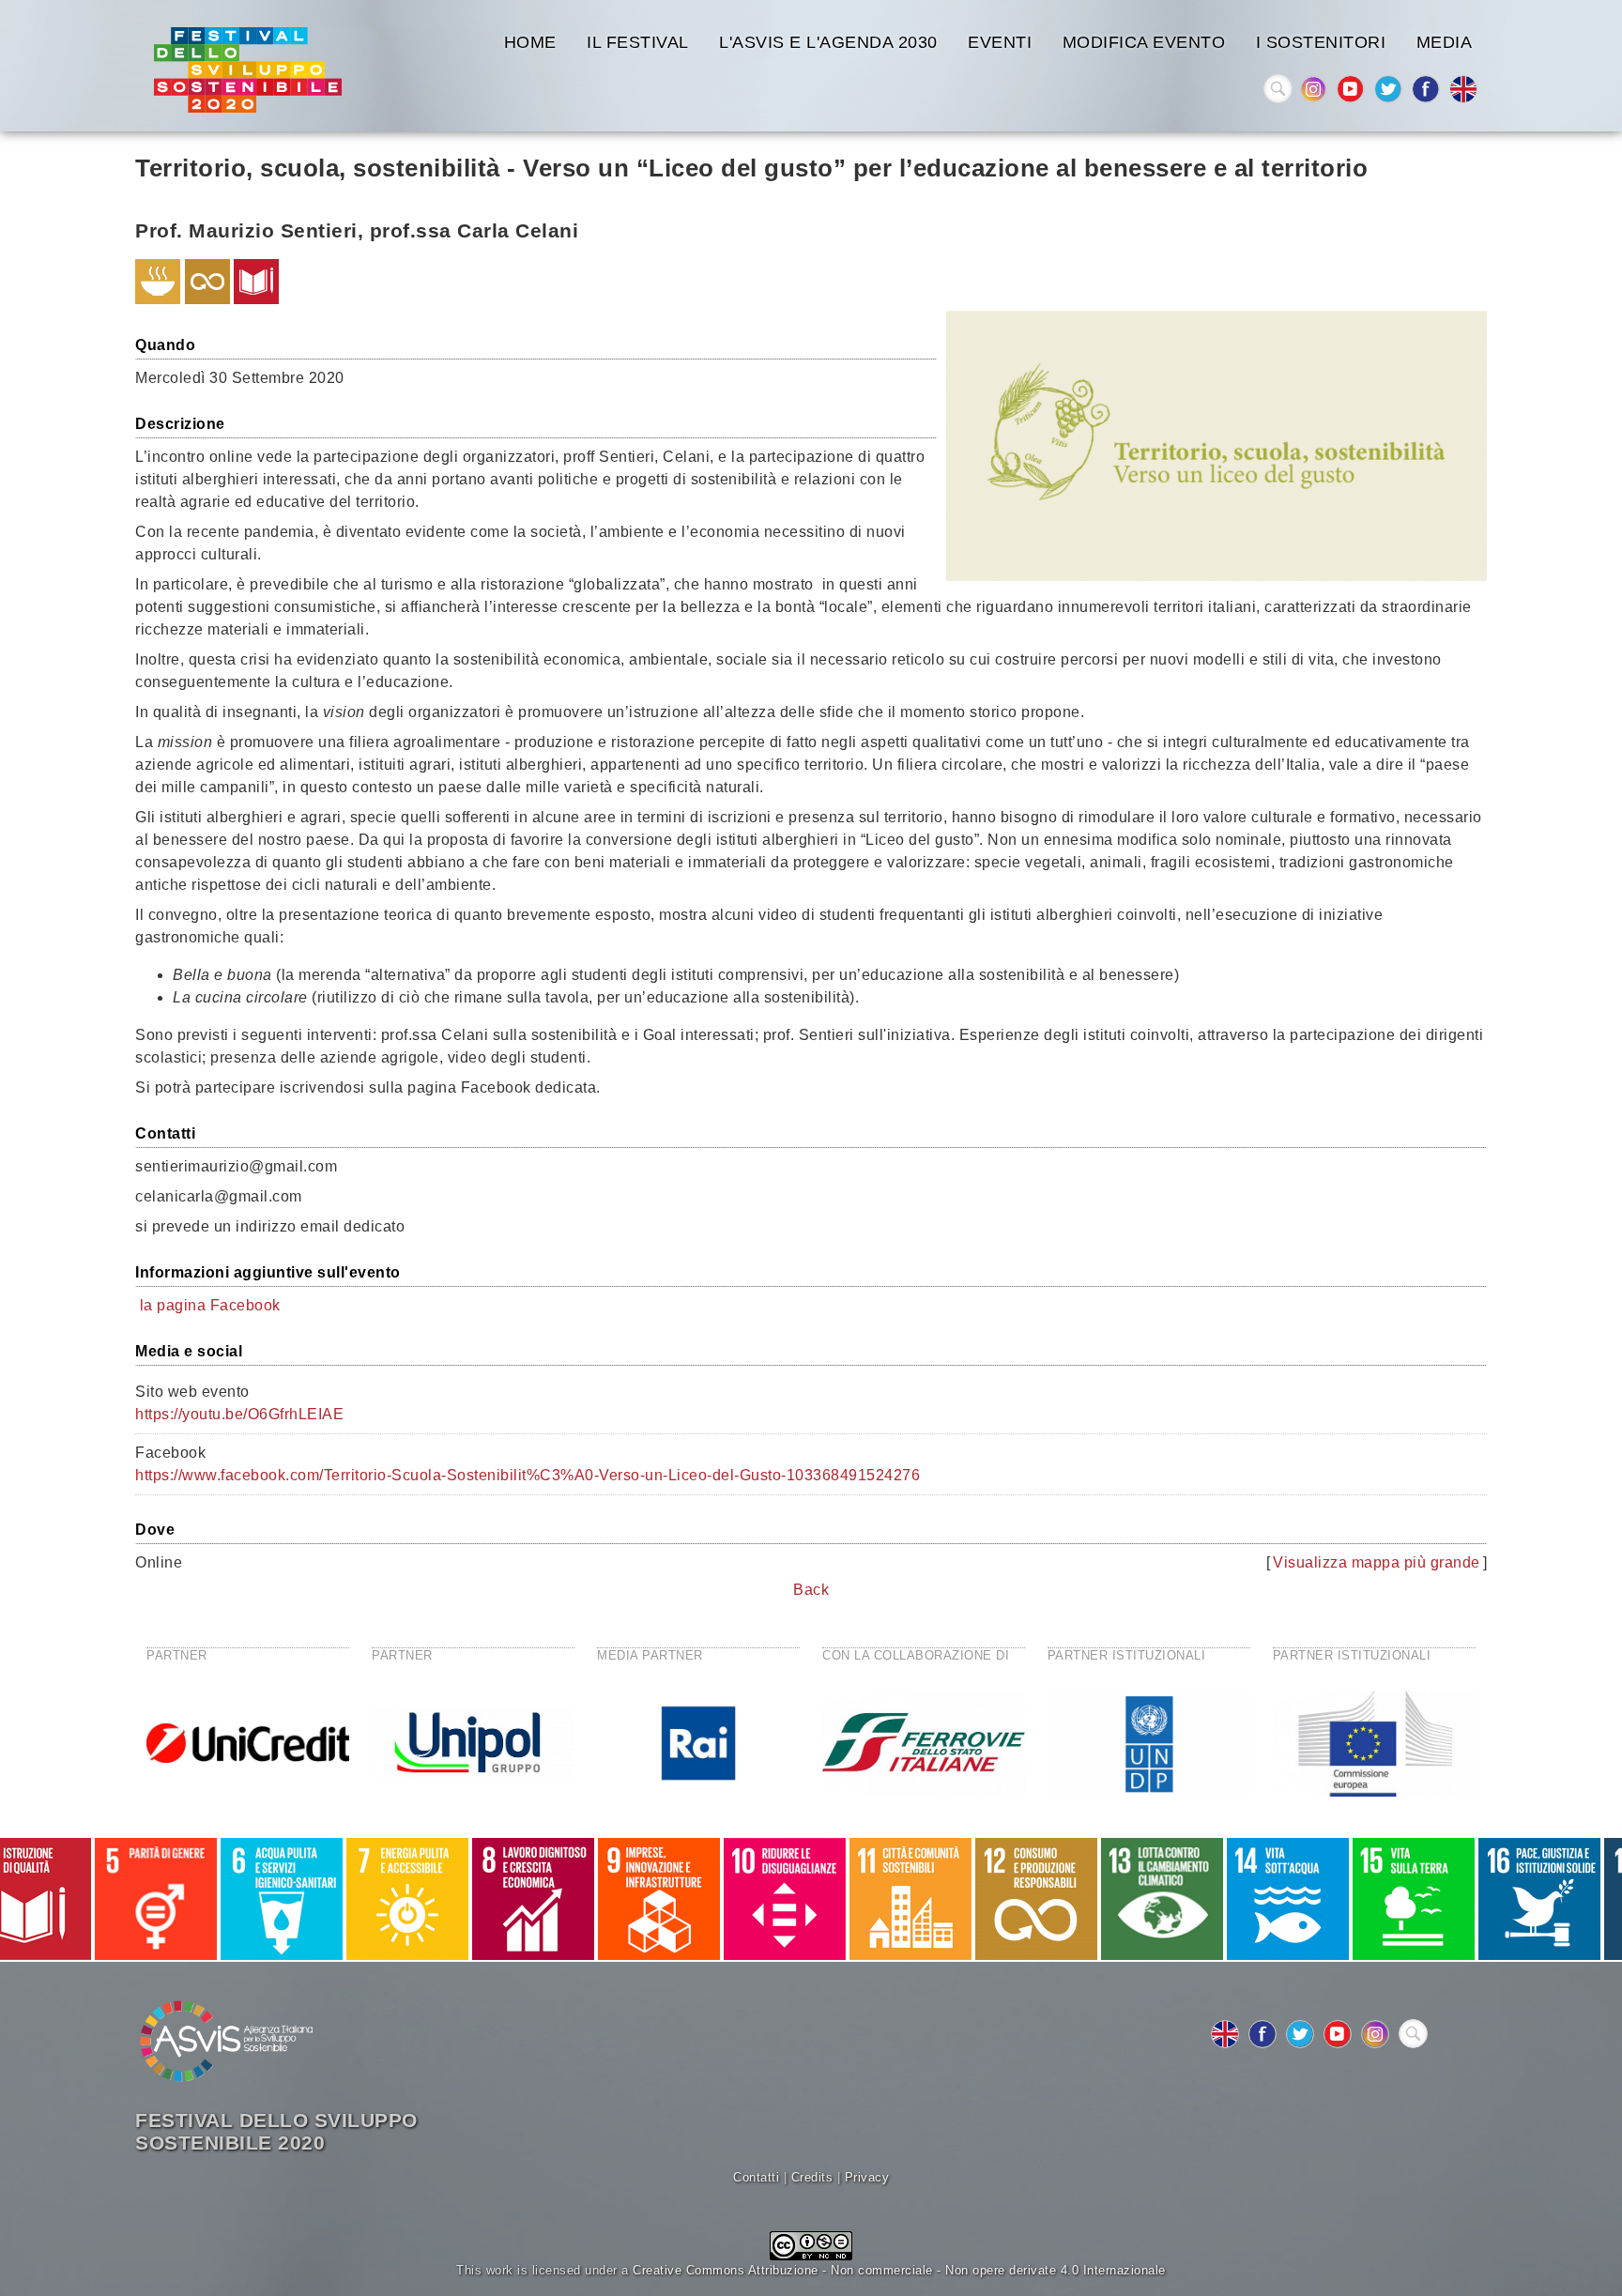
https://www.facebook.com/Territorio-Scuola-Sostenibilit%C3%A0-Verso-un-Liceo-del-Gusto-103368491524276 (528, 1475)
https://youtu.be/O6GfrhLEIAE (239, 1414)
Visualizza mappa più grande (1377, 1562)
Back (811, 1590)
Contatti (756, 2177)
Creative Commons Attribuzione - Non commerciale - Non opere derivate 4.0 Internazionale (899, 2270)
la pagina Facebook (210, 1305)
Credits (812, 2177)
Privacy (867, 2177)
